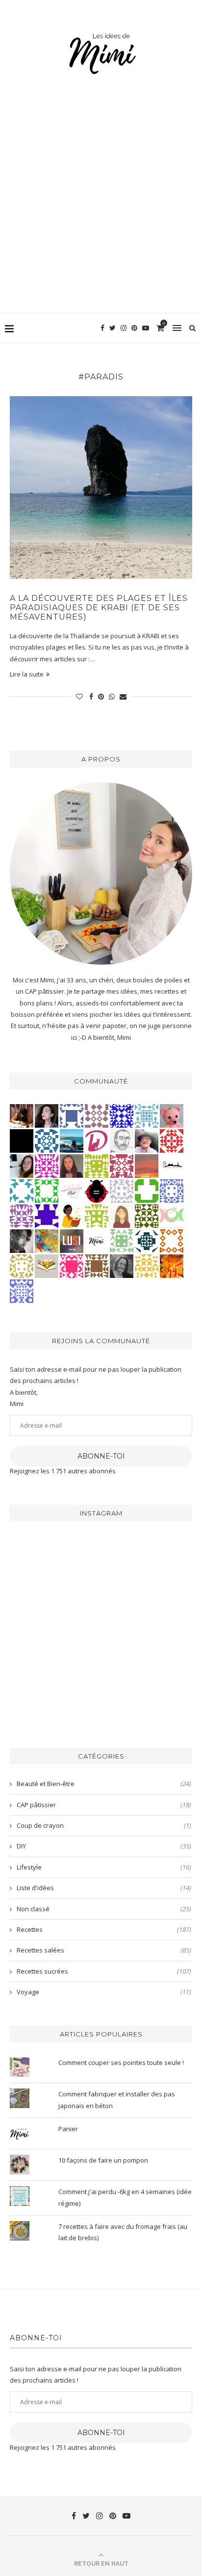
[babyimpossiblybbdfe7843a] (22, 1291)
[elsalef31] (122, 1191)
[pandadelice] (47, 1216)
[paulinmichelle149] (47, 1166)
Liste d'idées (104, 1888)
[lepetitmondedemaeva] (47, 1115)
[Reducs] (122, 1241)
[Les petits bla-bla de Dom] (97, 1140)
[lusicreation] (72, 1241)
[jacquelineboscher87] (147, 1115)
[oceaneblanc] (72, 1115)
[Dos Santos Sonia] (147, 1241)
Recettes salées (104, 1950)
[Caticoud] (172, 1115)
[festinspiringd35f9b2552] (122, 1166)
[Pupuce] (147, 1266)
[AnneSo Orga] (122, 1216)
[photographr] (72, 1140)
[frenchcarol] (72, 1166)
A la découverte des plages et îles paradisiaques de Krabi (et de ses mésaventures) (99, 608)
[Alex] (147, 1191)
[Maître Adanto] (172, 1266)
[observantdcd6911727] (97, 1115)
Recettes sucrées (104, 1971)
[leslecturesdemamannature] (47, 1266)
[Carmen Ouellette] (47, 1241)
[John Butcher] (122, 1140)
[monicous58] (172, 1140)
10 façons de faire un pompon (103, 2160)
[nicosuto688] (147, 1216)
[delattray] (147, 1140)
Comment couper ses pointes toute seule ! (122, 2062)
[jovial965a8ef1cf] (47, 1191)
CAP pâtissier (104, 1805)
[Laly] (72, 1266)
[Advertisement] (101, 207)
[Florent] (22, 1241)
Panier (68, 2129)
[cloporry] (172, 1241)
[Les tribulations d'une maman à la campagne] (147, 1166)
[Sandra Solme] (72, 1216)
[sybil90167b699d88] (97, 1166)
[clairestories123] (122, 1266)
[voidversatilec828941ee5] (172, 1191)
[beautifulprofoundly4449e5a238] (22, 1266)
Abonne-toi (101, 1456)
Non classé (104, 1909)
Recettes (104, 1929)
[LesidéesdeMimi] (97, 1241)
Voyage (104, 1992)
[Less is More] (97, 1191)
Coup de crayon (104, 1825)
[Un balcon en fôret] (22, 1140)
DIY (104, 1846)
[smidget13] (47, 1140)
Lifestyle (104, 1867)
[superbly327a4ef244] (97, 1216)
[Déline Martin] (122, 1115)
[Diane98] (22, 1191)
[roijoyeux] (22, 1115)
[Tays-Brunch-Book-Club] (72, 1191)
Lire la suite (27, 674)
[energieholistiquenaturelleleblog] (172, 1216)
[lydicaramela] (22, 1216)
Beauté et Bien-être (104, 1784)
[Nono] (22, 1166)
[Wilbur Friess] (97, 1266)
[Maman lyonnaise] (172, 1166)
